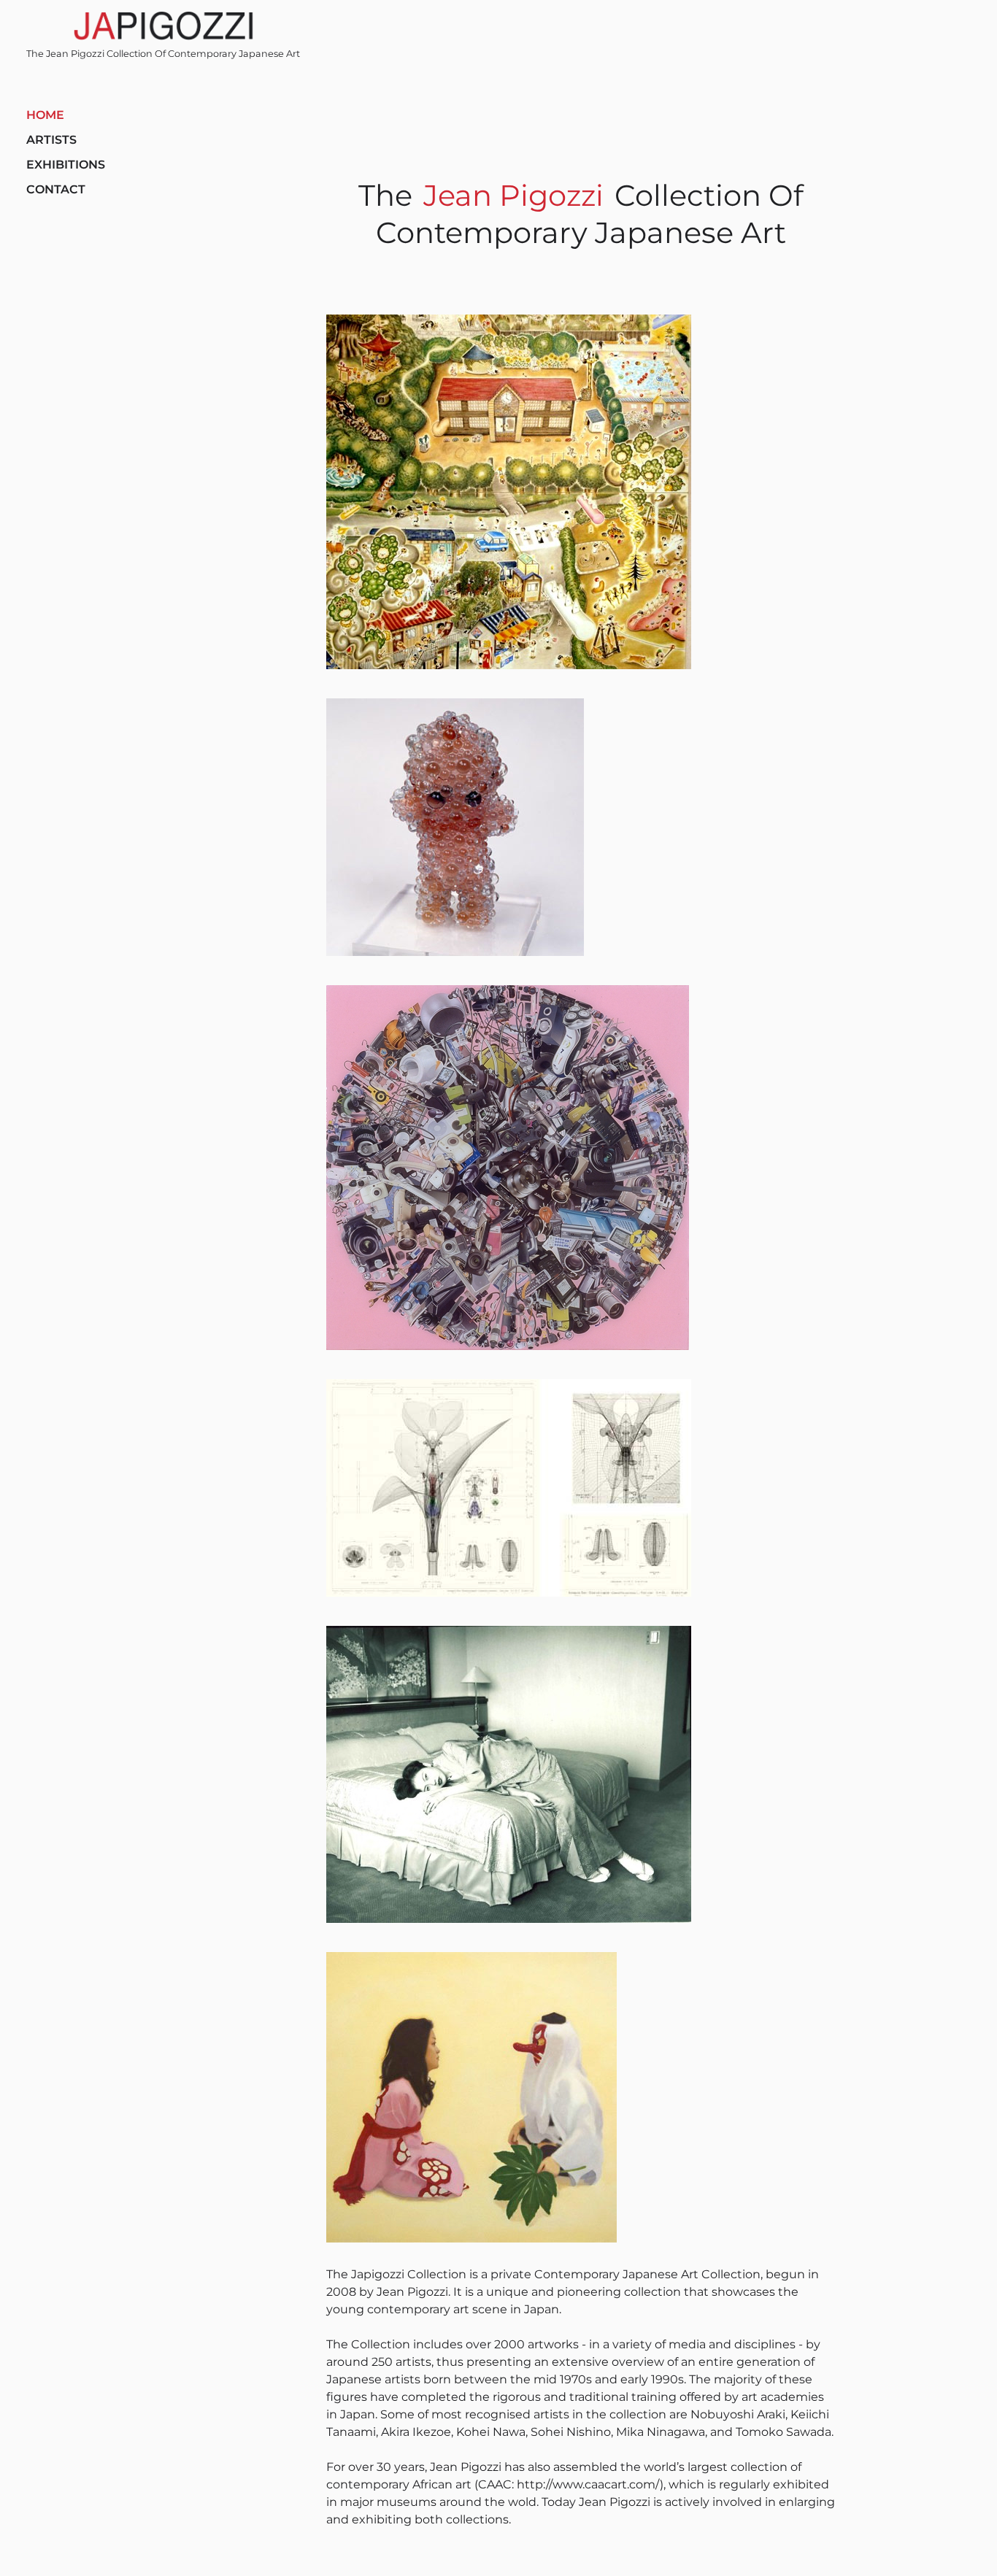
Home (45, 115)
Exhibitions (66, 165)
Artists (51, 140)
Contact (56, 189)
